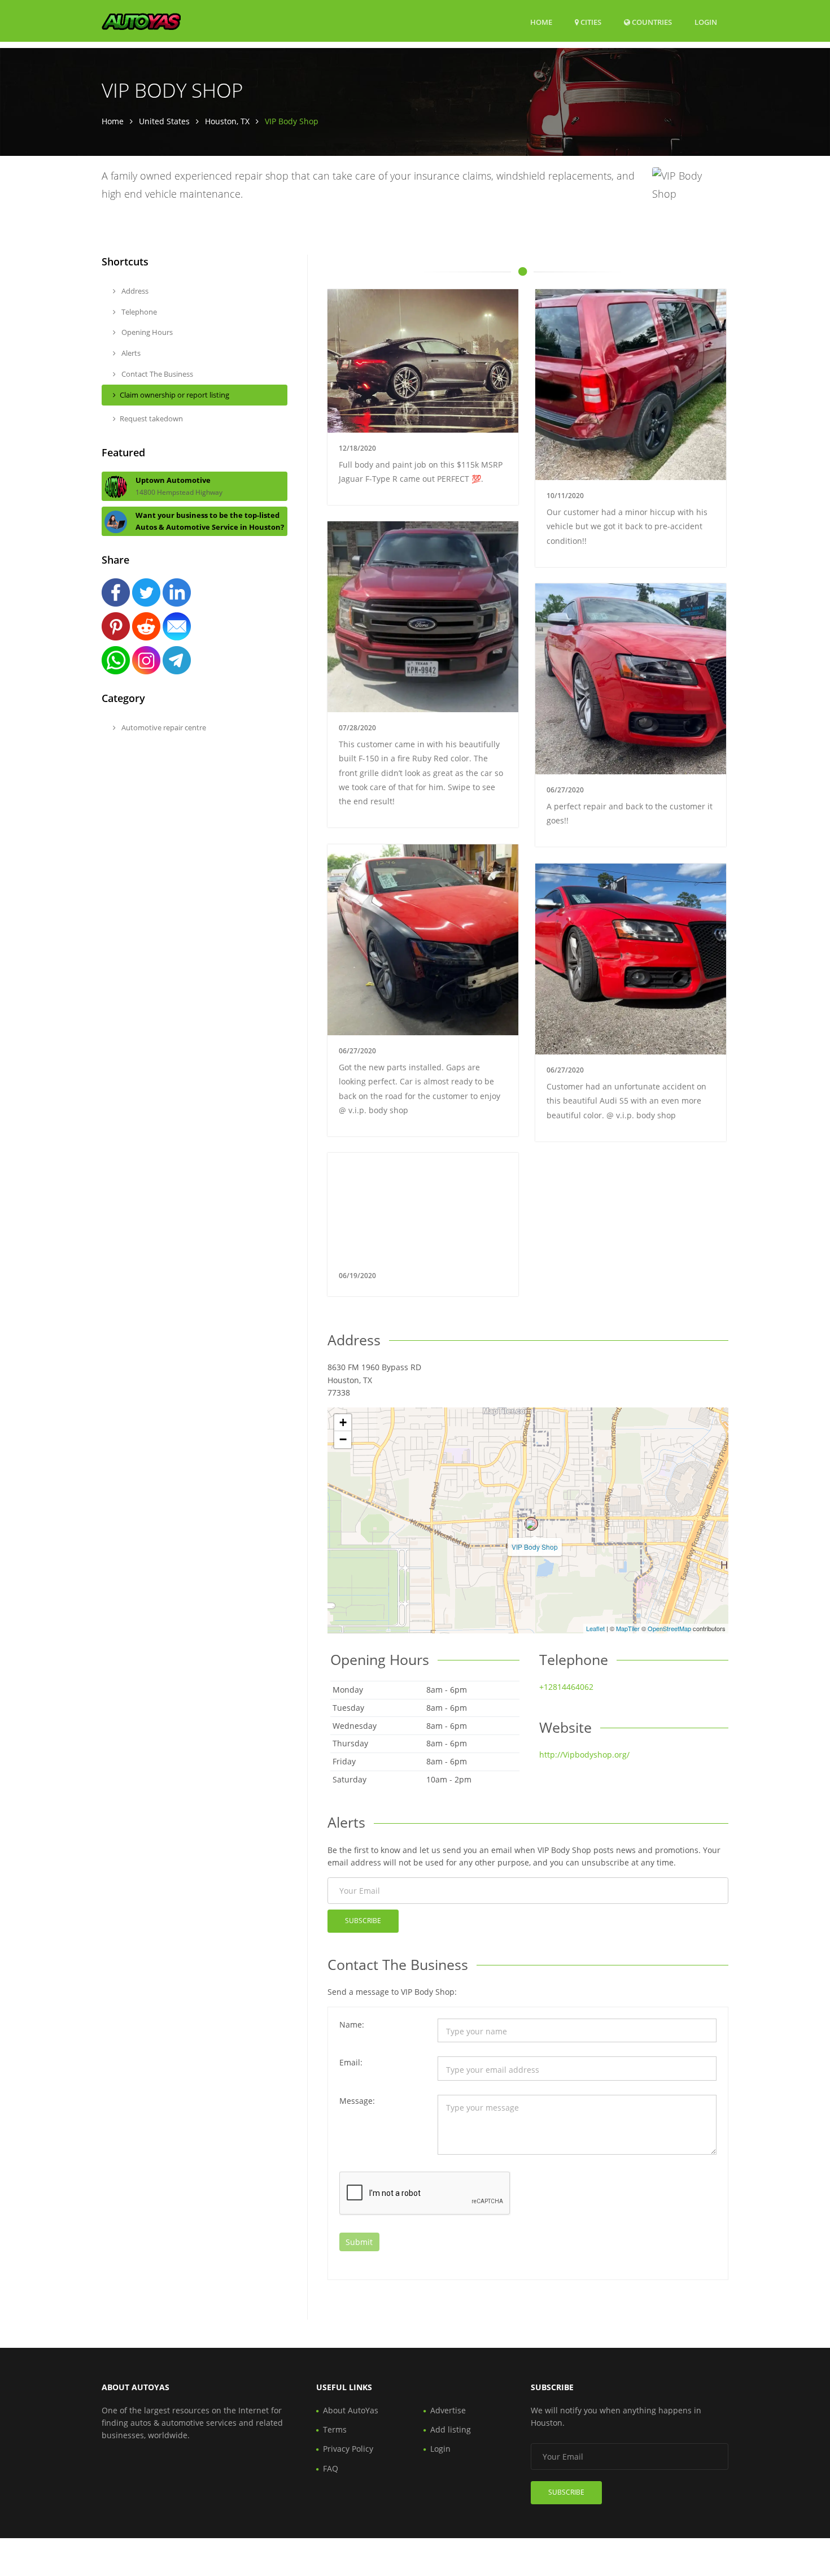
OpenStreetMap (669, 1628)
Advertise (448, 2410)
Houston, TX (227, 121)
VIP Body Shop (535, 1547)
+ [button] (343, 1422)
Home (541, 22)
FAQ (331, 2468)
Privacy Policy (348, 2449)
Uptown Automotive (173, 480)
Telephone (138, 312)
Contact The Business (156, 374)
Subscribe (363, 1921)
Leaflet (595, 1628)
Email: (351, 2062)
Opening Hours (146, 332)
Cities (590, 22)
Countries (651, 22)
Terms (335, 2429)
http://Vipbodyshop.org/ (584, 1755)
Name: (352, 2024)
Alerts (130, 353)
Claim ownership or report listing (174, 395)
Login (706, 22)
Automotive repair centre (163, 727)
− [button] (343, 1439)
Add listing (451, 2429)
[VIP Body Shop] (531, 1524)
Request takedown (151, 419)
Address (134, 291)
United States (164, 121)
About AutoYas (351, 2410)
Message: (357, 2101)
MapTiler (628, 1628)
